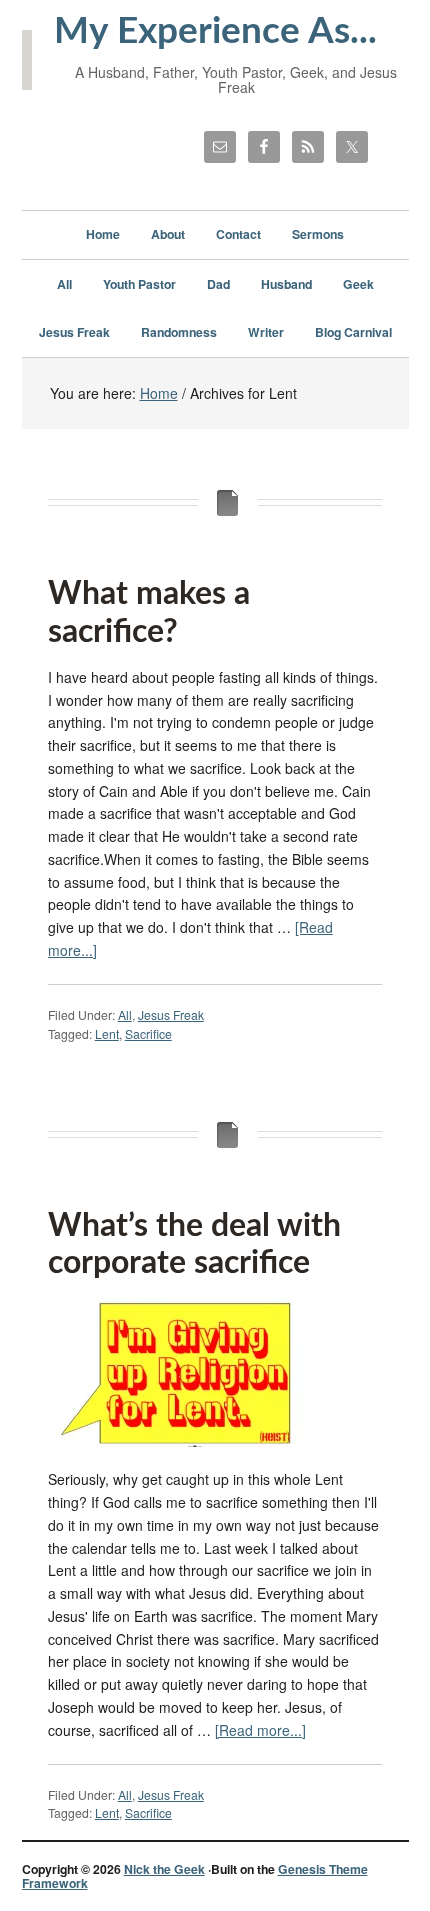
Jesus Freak (171, 1014)
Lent (107, 1033)
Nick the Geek (164, 1869)
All (125, 1014)
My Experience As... (215, 31)
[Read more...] (260, 1730)
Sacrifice (148, 1033)
